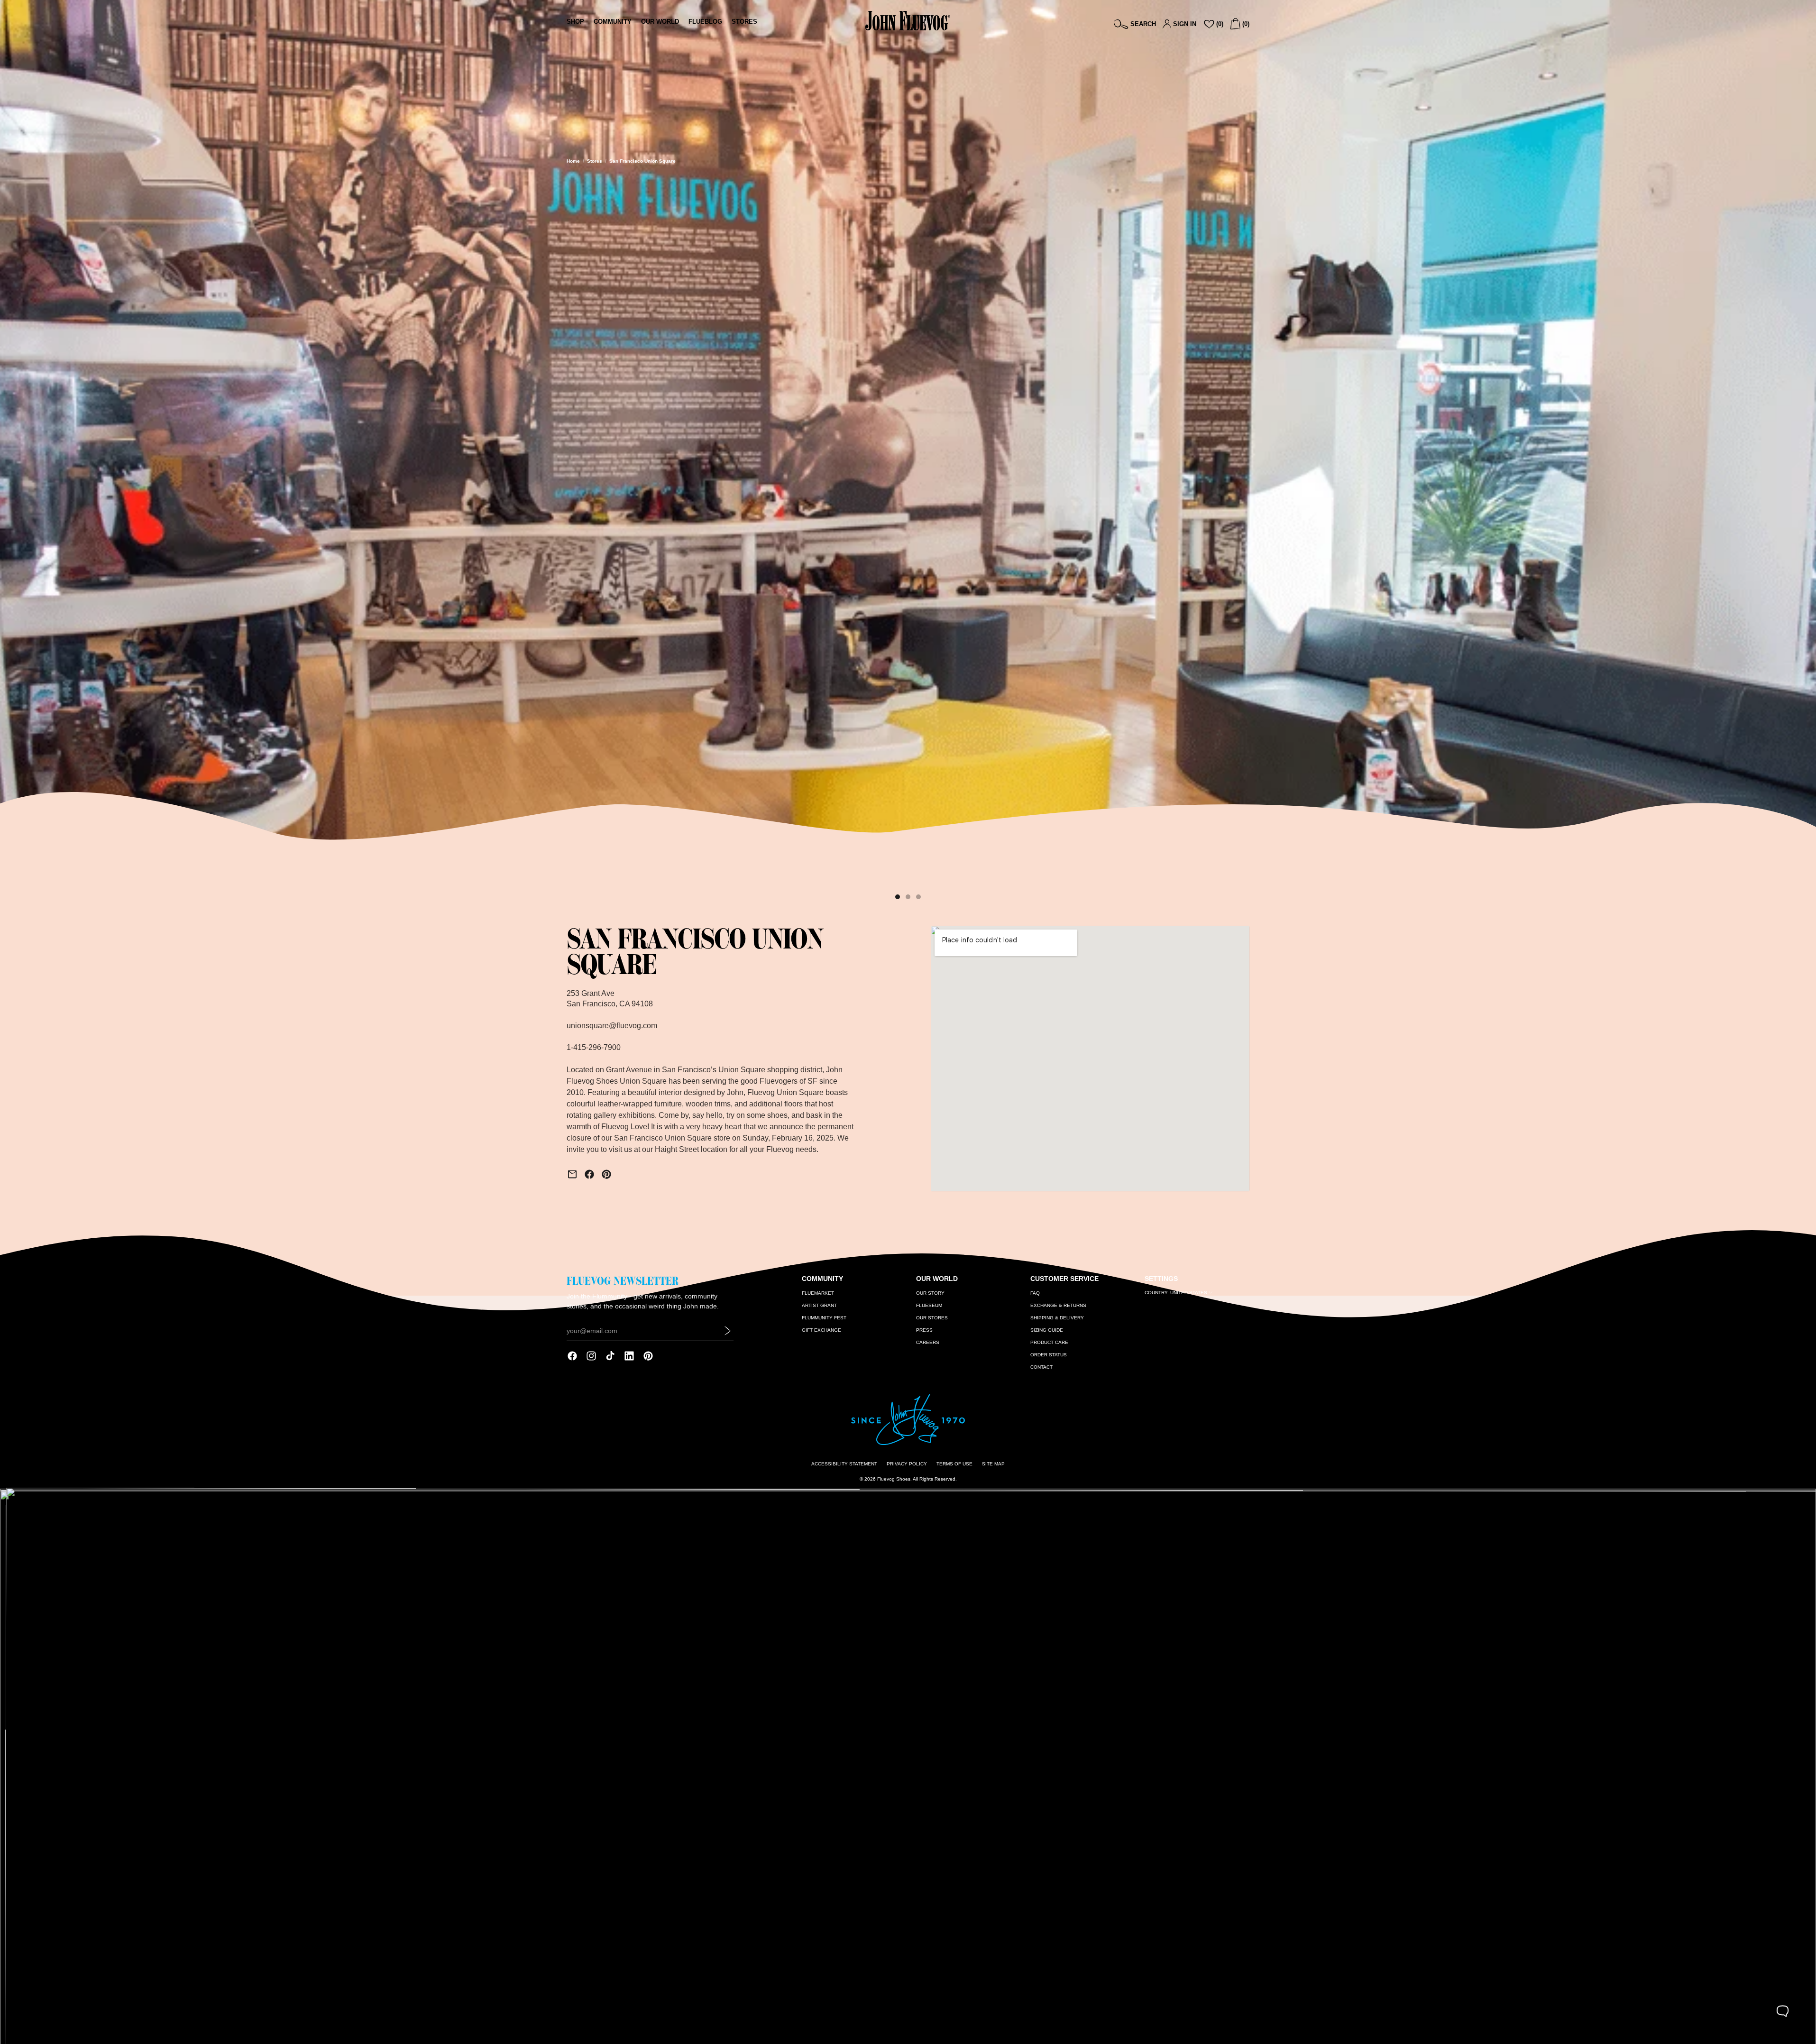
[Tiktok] (610, 1356)
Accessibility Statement (844, 1464)
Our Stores (932, 1318)
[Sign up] (728, 1331)
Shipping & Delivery (1057, 1318)
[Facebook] (589, 1174)
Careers (928, 1342)
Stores (595, 161)
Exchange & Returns (1058, 1305)
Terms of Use (954, 1464)
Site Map (993, 1464)
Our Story (930, 1293)
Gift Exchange (821, 1330)
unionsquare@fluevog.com (612, 1026)
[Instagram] (591, 1356)
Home (573, 161)
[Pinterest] (606, 1174)
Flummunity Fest (824, 1318)
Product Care (1049, 1342)
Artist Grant (819, 1305)
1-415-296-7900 (594, 1047)
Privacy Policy (907, 1464)
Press (924, 1330)
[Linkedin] (629, 1356)
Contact (1041, 1367)
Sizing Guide (1047, 1330)
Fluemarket (818, 1293)
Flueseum (929, 1305)
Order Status (1049, 1355)
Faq (1035, 1293)
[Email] (572, 1174)
